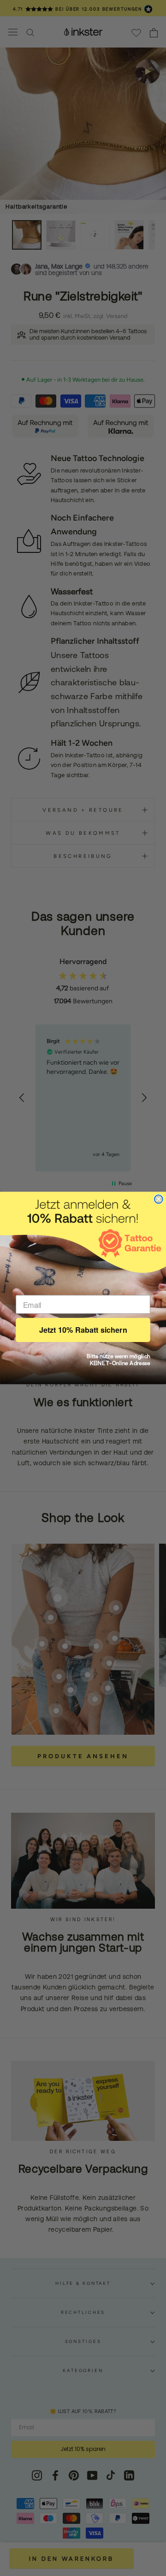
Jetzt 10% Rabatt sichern (83, 1330)
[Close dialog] (159, 1199)
